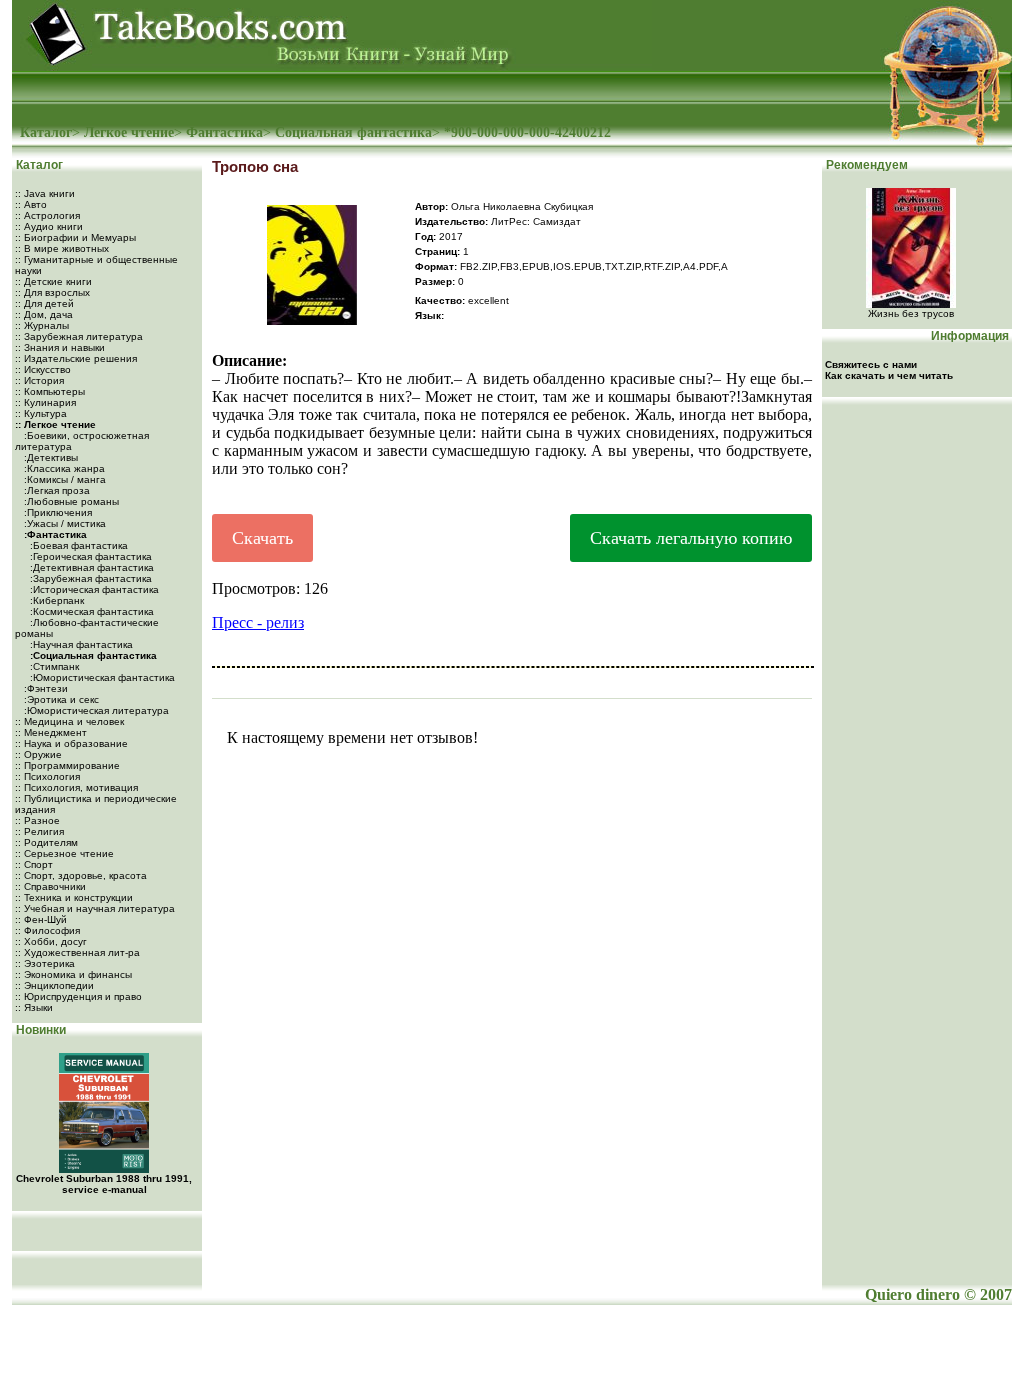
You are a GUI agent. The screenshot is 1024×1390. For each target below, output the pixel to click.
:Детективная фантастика (90, 567)
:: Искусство (43, 369)
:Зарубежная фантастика (89, 578)
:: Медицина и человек (69, 721)
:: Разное (37, 820)
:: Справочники (50, 886)
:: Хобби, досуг (51, 941)
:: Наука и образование (71, 743)
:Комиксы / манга (63, 479)
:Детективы (49, 457)
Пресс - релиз (258, 622)
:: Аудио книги (49, 226)
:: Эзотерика (45, 963)
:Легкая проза (55, 490)
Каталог (46, 132)
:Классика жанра (63, 468)
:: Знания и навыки (60, 347)
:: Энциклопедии (54, 985)
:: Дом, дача (44, 314)
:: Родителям (46, 842)
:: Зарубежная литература (79, 336)
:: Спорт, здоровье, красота (81, 875)
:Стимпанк (53, 666)
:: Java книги (45, 193)
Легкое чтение (129, 132)
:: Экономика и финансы (73, 974)
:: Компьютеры (50, 391)
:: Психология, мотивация (76, 787)
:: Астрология (47, 215)
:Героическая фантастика (89, 556)
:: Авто (31, 204)
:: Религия (39, 831)
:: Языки (34, 1007)
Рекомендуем (865, 165)
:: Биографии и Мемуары (75, 237)
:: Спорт (34, 864)
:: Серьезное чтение (64, 853)
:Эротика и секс (60, 699)
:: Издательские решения (76, 358)
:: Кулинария (45, 402)
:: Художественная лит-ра (77, 952)
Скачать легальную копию (691, 538)
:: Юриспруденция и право (78, 996)
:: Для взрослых (52, 292)
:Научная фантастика (80, 644)
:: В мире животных (62, 248)
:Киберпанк (55, 600)
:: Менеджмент (51, 732)
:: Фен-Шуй (41, 919)
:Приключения (56, 512)
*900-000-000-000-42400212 (527, 132)
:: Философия (47, 930)
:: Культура (41, 413)
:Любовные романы (70, 501)
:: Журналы (42, 325)
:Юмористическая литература (95, 710)
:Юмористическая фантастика (101, 677)
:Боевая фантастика (77, 545)
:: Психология (47, 776)
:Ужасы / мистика (63, 523)
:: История (39, 380)
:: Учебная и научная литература (95, 908)
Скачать (262, 538)
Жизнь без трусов (911, 313)
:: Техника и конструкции (74, 897)
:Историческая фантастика (93, 589)
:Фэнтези (44, 688)
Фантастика (224, 132)
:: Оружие (38, 754)
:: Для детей (44, 303)
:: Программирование (67, 765)
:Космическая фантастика (90, 611)
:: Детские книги (53, 281)
